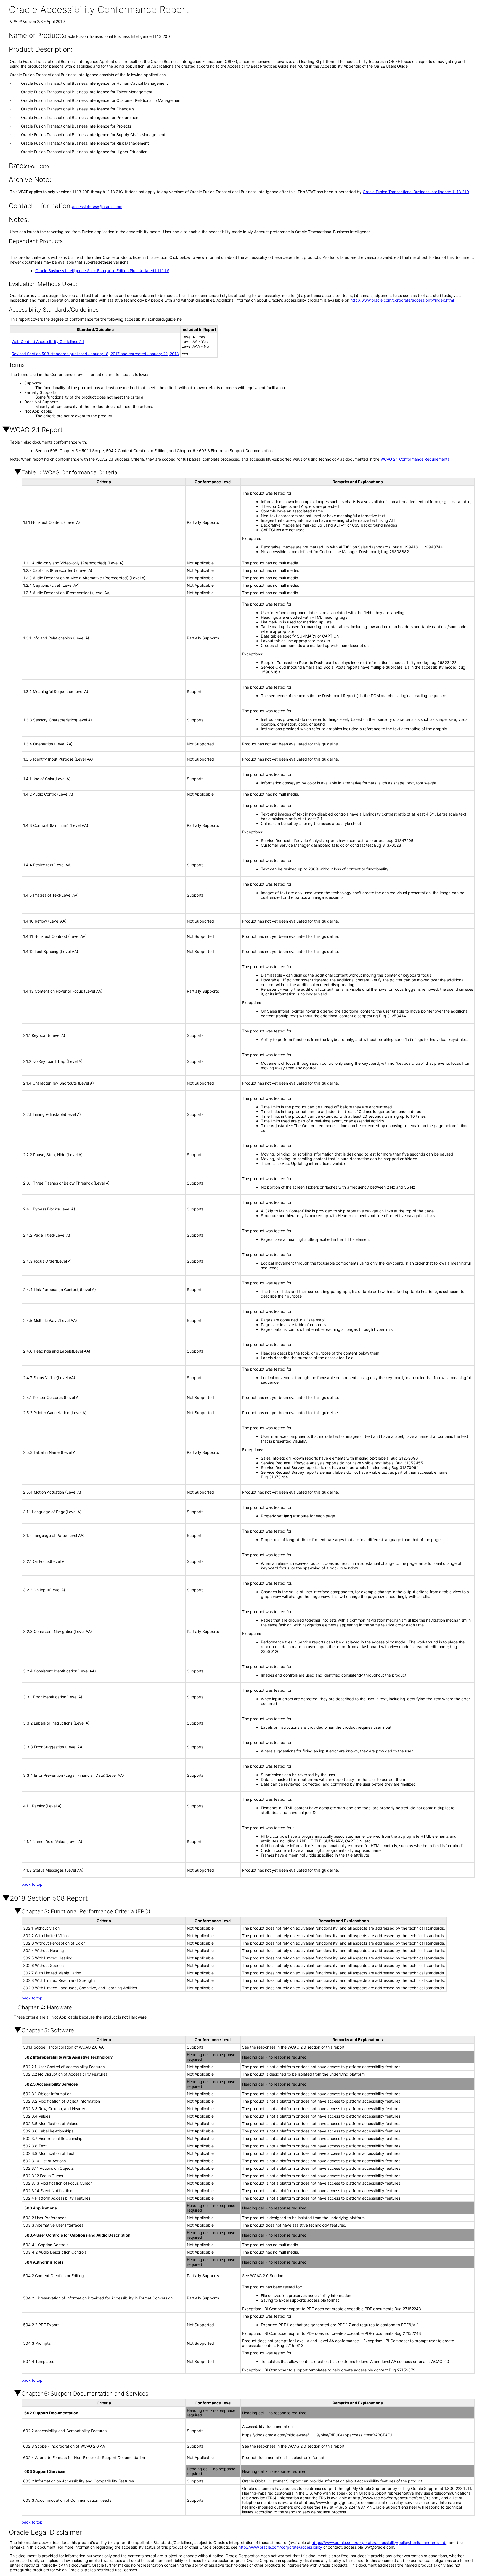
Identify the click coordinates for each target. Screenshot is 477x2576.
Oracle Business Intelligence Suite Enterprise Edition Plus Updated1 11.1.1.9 (102, 271)
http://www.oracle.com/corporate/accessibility (280, 2547)
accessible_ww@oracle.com (97, 207)
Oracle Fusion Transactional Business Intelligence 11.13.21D (416, 192)
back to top (32, 1884)
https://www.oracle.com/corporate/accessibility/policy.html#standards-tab (379, 2542)
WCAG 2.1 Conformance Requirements (415, 459)
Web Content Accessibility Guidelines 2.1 (48, 342)
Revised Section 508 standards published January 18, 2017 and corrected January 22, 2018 (95, 354)
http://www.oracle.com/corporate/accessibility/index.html (402, 300)
